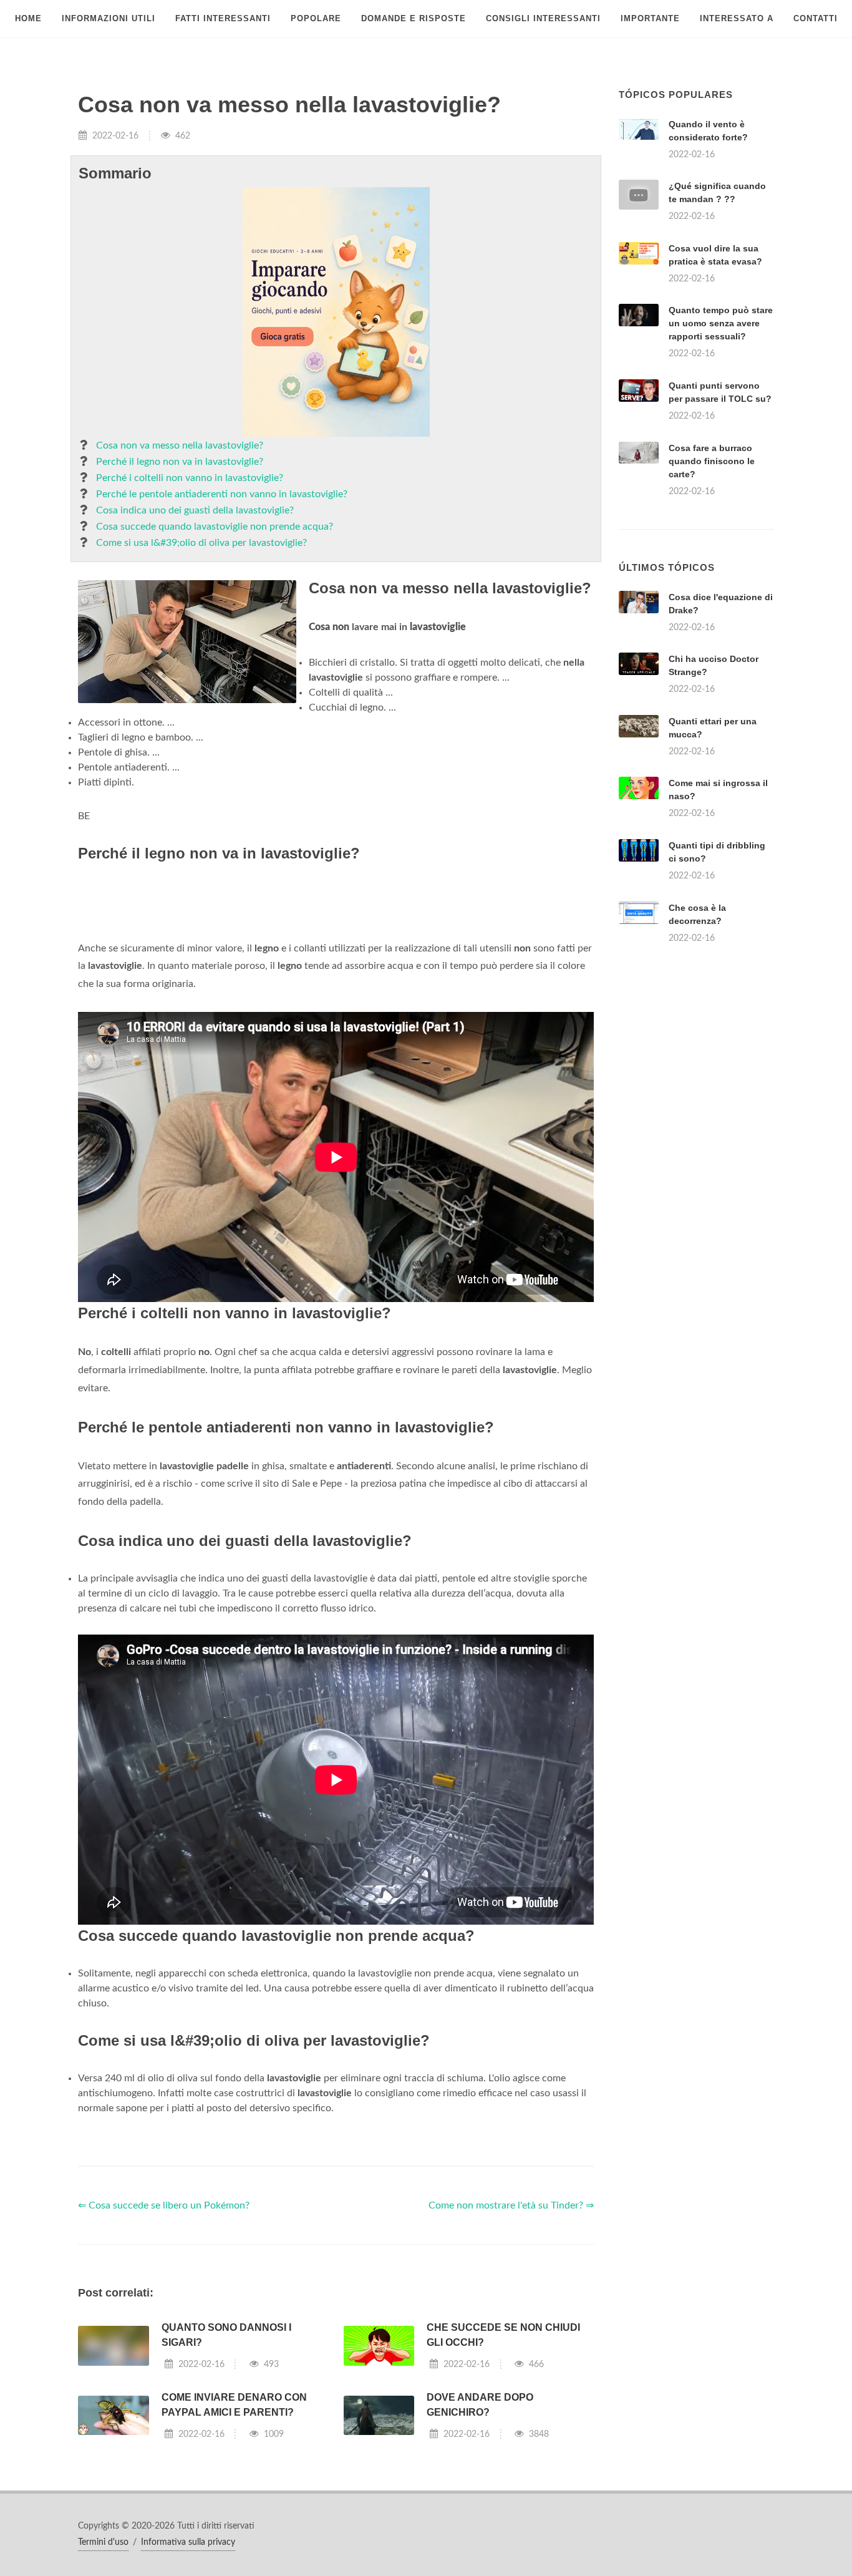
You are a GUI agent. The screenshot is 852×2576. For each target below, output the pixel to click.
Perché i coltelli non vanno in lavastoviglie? (190, 478)
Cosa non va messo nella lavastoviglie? (180, 445)
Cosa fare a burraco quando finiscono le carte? (712, 461)
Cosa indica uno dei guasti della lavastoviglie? (195, 510)
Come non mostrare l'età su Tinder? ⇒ (511, 2380)
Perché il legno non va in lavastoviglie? (180, 462)
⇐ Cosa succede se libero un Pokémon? (164, 2380)
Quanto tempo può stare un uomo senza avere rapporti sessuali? (721, 323)
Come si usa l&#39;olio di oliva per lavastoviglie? (201, 543)
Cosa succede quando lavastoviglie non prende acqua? (215, 527)
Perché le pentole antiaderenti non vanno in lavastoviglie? (222, 494)
